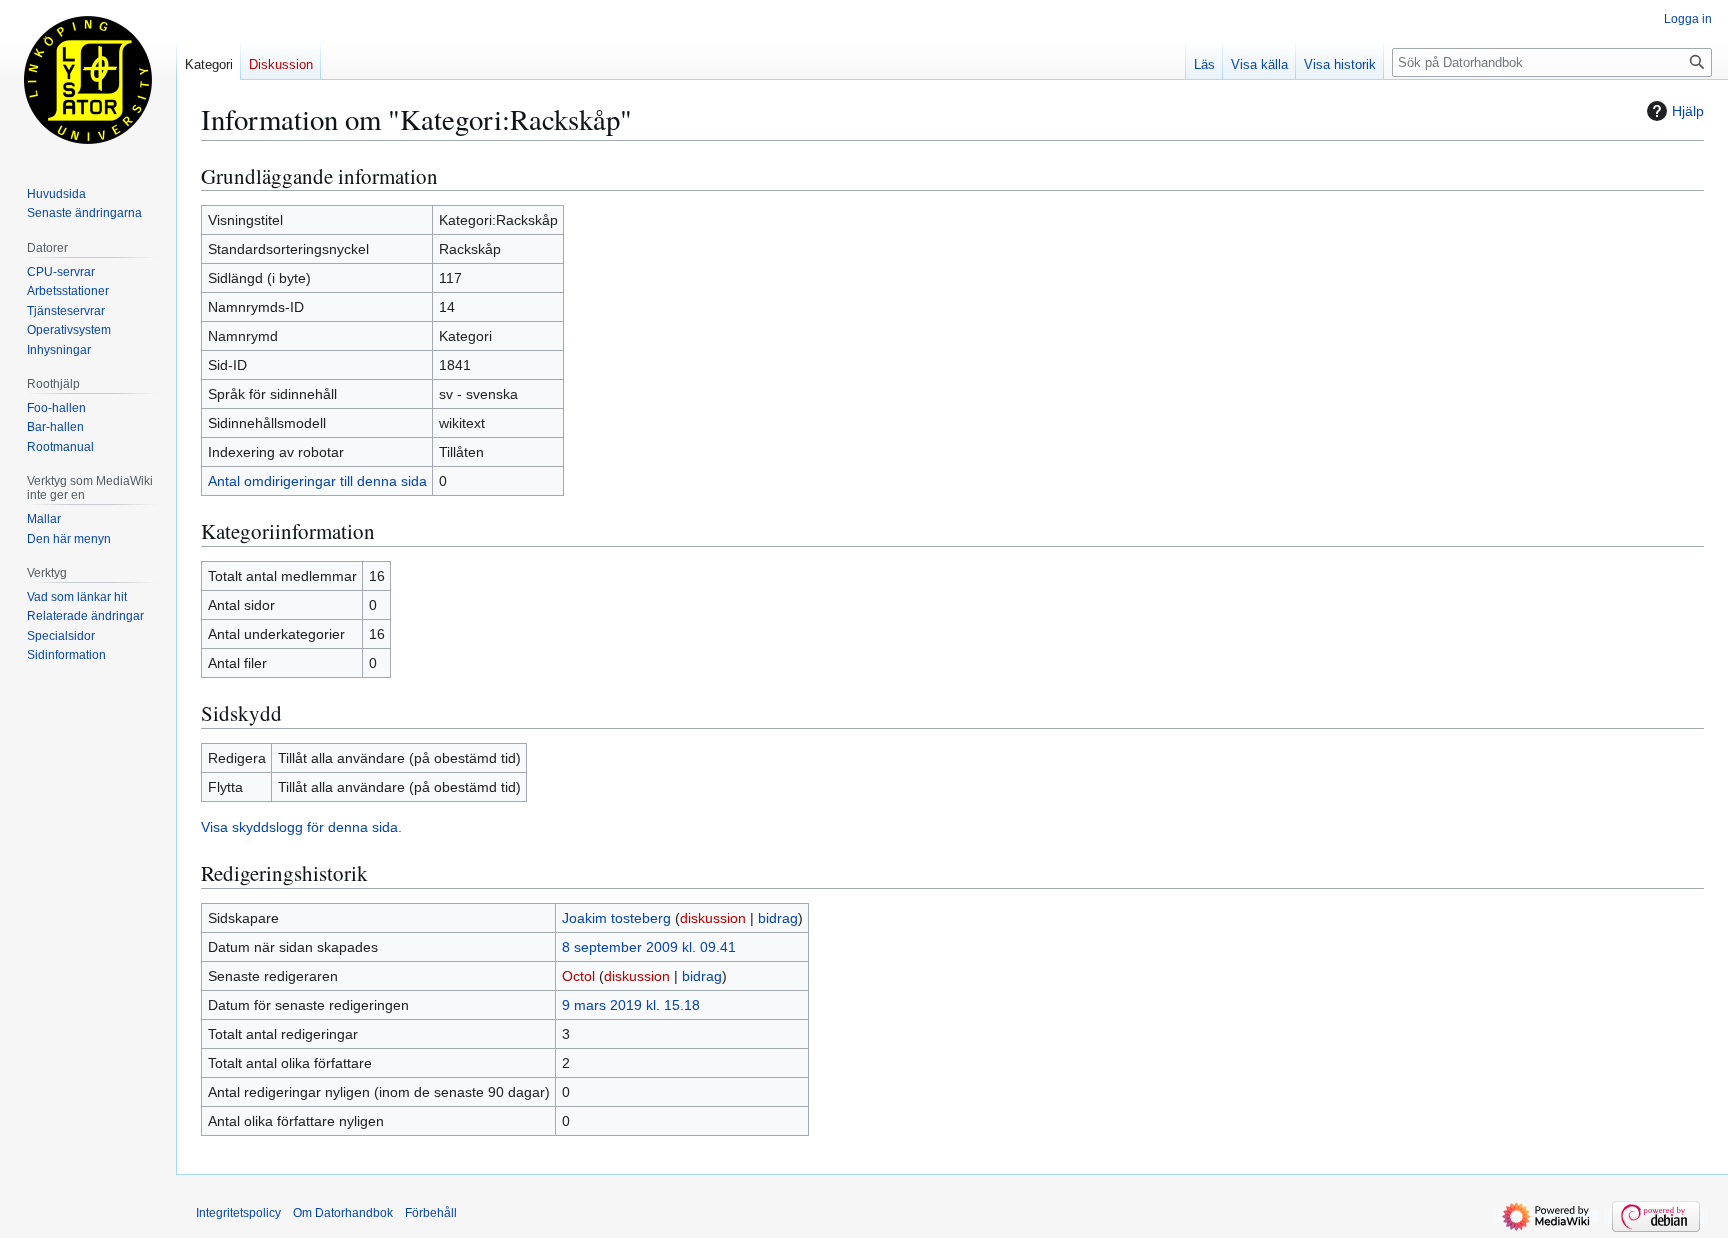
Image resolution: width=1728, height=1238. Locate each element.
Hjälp (1688, 111)
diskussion (713, 918)
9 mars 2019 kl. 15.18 (631, 1005)
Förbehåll (431, 1213)
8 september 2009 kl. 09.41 (649, 947)
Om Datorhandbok (343, 1213)
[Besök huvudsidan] (88, 80)
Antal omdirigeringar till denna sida (317, 481)
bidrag (778, 918)
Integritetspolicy (238, 1213)
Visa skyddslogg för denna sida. (301, 827)
